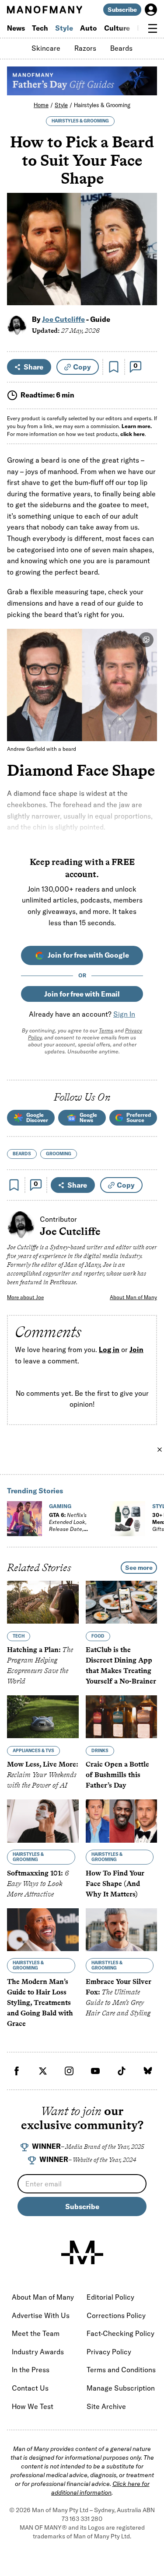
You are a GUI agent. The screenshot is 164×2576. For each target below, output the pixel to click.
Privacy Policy (109, 2352)
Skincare (46, 48)
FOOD (98, 1636)
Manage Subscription (121, 2388)
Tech (40, 28)
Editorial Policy (110, 2297)
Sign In (124, 1014)
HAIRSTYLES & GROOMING (80, 121)
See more (139, 1568)
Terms (106, 1030)
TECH (19, 1636)
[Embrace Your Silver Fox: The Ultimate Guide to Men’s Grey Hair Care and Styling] (122, 1930)
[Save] (114, 367)
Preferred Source (139, 1117)
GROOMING (59, 1154)
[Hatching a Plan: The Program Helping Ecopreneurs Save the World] (43, 1602)
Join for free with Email (82, 994)
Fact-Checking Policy (120, 2333)
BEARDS (22, 1154)
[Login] (151, 10)
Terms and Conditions (121, 2370)
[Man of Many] (82, 2252)
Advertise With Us (41, 2315)
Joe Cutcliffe (63, 319)
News (16, 28)
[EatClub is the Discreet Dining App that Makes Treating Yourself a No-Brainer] (122, 1602)
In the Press (31, 2370)
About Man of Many (133, 1297)
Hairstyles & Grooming (102, 105)
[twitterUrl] (43, 2071)
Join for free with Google (88, 955)
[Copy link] (145, 294)
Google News (88, 1117)
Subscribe (122, 10)
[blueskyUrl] (148, 2071)
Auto (89, 28)
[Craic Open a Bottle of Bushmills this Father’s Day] (122, 1717)
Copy (82, 367)
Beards (121, 48)
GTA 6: (73, 1525)
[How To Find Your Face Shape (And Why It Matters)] (122, 1821)
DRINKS (100, 1751)
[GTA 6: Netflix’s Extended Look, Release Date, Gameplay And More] (24, 1519)
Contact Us (30, 2388)
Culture (117, 28)
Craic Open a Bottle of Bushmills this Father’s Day (117, 1775)
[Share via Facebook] (145, 238)
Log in (109, 1350)
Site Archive (106, 2406)
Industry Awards (38, 2352)
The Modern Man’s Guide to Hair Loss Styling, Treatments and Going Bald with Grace (40, 2003)
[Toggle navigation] (153, 28)
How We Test (33, 2406)
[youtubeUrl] (95, 2071)
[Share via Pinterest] (145, 275)
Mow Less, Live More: (43, 1775)
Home (41, 105)
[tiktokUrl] (122, 2071)
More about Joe (25, 1297)
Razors (85, 48)
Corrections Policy (116, 2315)
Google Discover (37, 1117)
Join (136, 1350)
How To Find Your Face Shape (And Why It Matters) (115, 1884)
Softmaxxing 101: (38, 1884)
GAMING (60, 1506)
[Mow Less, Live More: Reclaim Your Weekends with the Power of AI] (43, 1717)
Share (33, 367)
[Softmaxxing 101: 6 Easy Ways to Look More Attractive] (43, 1821)
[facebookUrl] (17, 2071)
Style (64, 28)
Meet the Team (36, 2333)
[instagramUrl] (69, 2071)
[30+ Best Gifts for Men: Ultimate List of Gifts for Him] (128, 1519)
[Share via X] (145, 256)
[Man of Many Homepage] (45, 10)
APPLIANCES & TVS (33, 1751)
